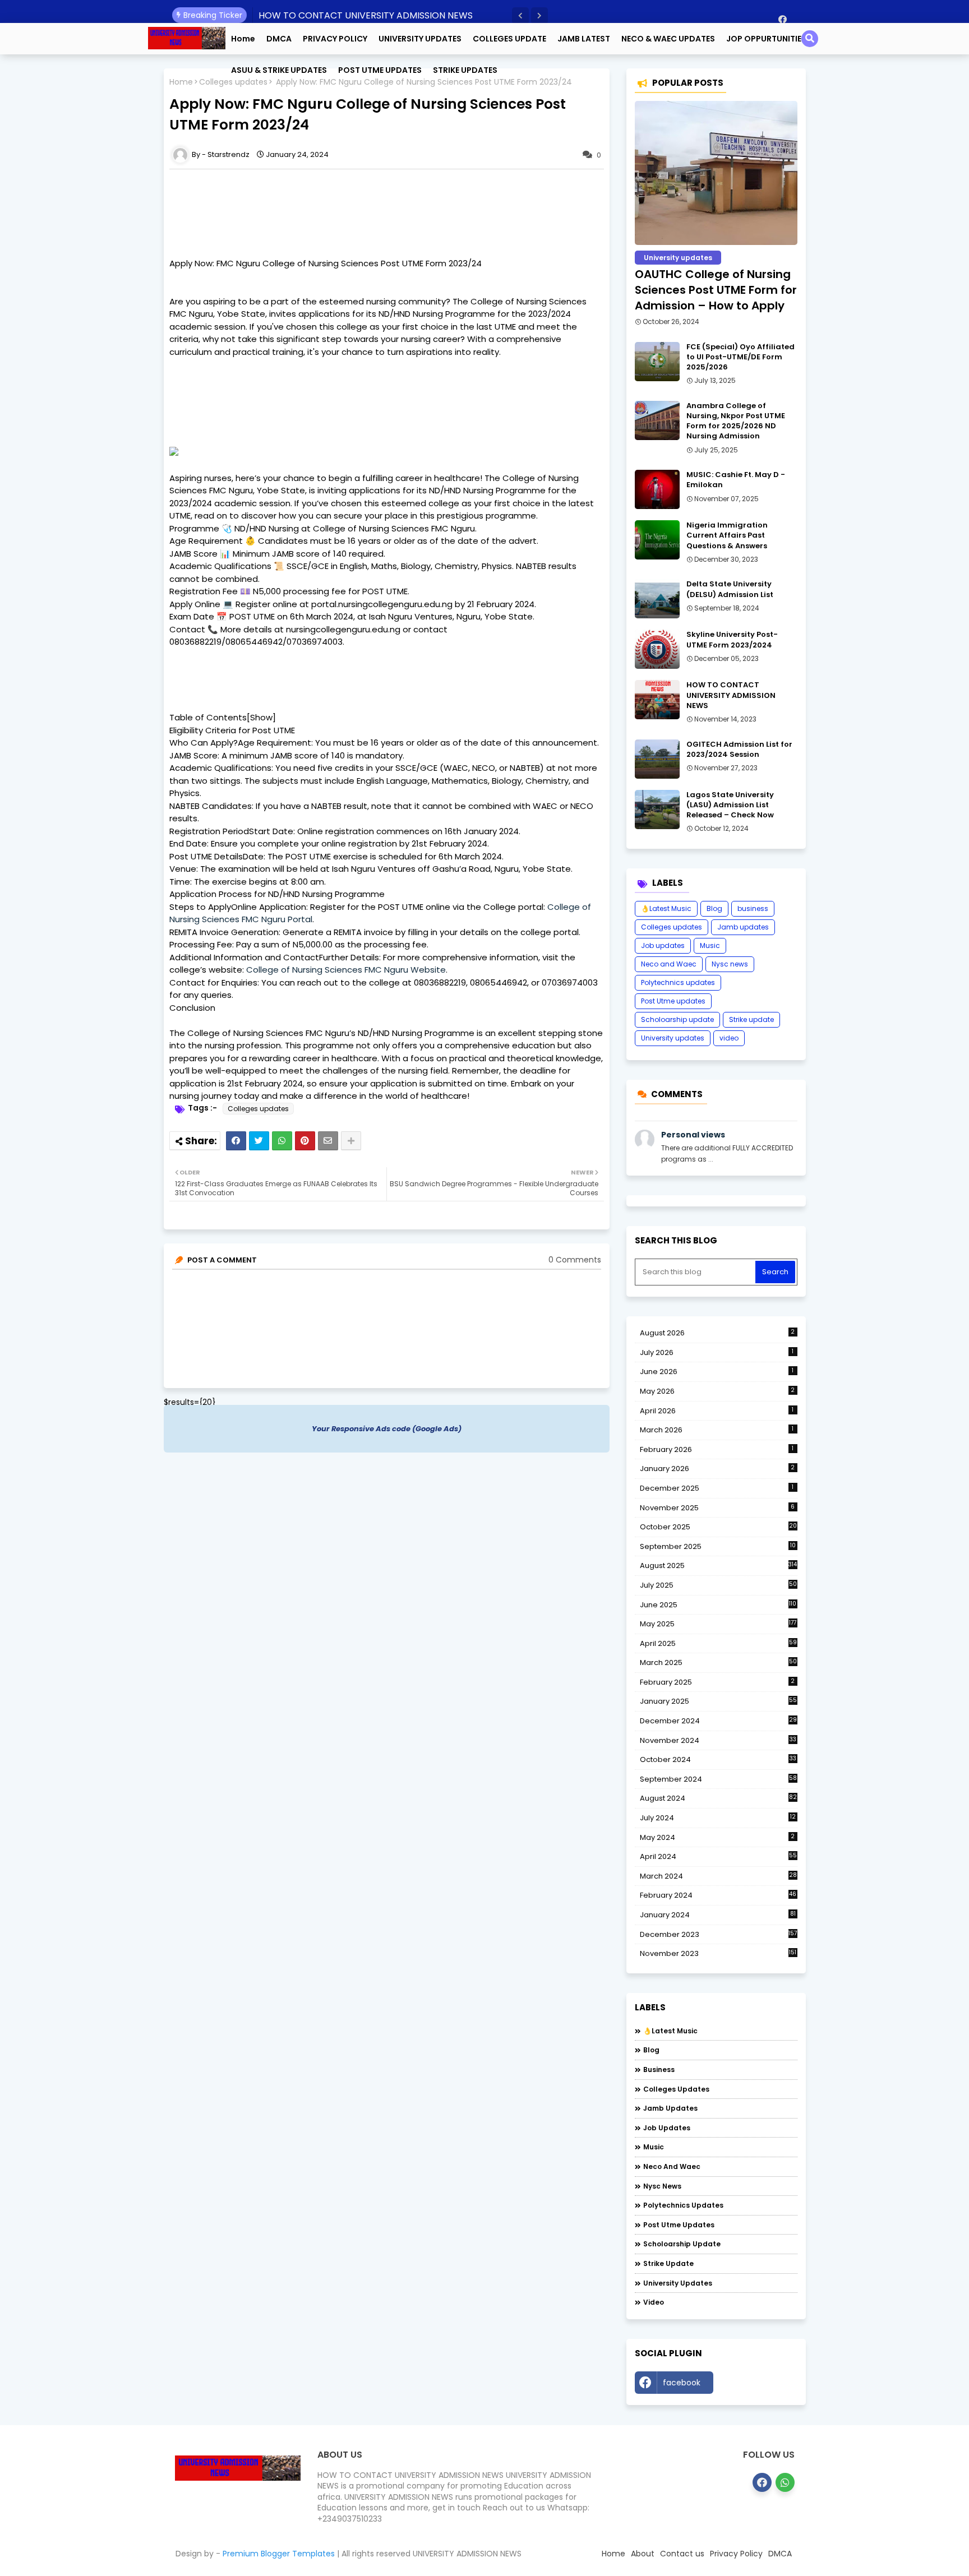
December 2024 (718, 1721)
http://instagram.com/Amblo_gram (758, 2385)
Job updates (663, 945)
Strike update (751, 1019)
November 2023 (718, 1954)
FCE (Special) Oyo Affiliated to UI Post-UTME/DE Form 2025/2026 (740, 357)
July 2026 (717, 1352)
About (643, 2554)
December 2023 (719, 1935)
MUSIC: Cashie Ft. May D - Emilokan (736, 480)
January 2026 (717, 1469)
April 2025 (718, 1643)
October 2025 (718, 1527)
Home (243, 39)
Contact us (682, 2554)
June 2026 (717, 1372)
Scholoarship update (677, 1019)
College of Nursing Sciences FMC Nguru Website (346, 970)
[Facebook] (236, 1141)
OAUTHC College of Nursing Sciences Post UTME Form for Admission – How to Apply (716, 290)
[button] (520, 16)
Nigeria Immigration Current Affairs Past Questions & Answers (727, 535)
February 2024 (718, 1895)
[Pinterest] (305, 1141)
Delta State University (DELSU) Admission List (730, 589)
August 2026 (717, 1333)
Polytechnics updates (678, 982)
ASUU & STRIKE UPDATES (279, 70)
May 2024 (717, 1837)
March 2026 (717, 1430)
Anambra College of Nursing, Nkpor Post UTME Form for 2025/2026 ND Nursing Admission (736, 421)
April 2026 (717, 1411)
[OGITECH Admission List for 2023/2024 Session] (657, 759)
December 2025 (717, 1488)
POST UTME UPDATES (380, 70)
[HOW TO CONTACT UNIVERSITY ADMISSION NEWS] (657, 700)
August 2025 (719, 1566)
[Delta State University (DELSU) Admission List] (657, 599)
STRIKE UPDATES (465, 70)
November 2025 (717, 1508)
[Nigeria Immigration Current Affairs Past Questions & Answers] (657, 540)
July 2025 (718, 1585)
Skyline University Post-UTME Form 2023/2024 (732, 640)
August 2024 (718, 1798)
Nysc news (730, 964)
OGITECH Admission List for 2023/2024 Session (739, 750)
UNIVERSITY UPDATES (420, 39)
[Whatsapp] (282, 1141)
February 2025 (717, 1682)
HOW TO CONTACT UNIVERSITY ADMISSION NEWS (366, 15)
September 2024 (718, 1779)
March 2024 (718, 1876)
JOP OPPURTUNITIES (766, 39)
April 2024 (718, 1856)
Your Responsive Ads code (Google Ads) (387, 1429)
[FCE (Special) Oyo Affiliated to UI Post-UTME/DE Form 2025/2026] (657, 362)
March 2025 (718, 1662)
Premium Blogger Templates (279, 2554)
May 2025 (718, 1624)
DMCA (279, 39)
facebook (682, 2383)
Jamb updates (743, 927)
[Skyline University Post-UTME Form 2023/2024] (657, 649)
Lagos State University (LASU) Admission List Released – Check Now (730, 805)
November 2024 (718, 1741)
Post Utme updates (673, 1001)
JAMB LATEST (584, 39)
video (729, 1038)
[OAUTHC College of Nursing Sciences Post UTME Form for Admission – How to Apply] (716, 173)
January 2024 (718, 1915)
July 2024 (718, 1818)
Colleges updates (258, 1109)
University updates (673, 1038)
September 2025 (718, 1547)
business (753, 908)
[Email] (328, 1141)
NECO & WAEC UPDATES (668, 39)
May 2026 (717, 1391)
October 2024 (718, 1760)
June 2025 (718, 1605)
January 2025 (718, 1701)
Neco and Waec (669, 964)
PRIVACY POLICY (335, 39)
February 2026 (717, 1449)
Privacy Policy (736, 2554)
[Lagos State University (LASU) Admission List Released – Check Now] (657, 810)
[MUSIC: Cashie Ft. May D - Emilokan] (657, 489)
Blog (714, 908)
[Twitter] (259, 1141)
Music (710, 945)
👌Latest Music (666, 908)
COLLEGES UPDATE (509, 39)
